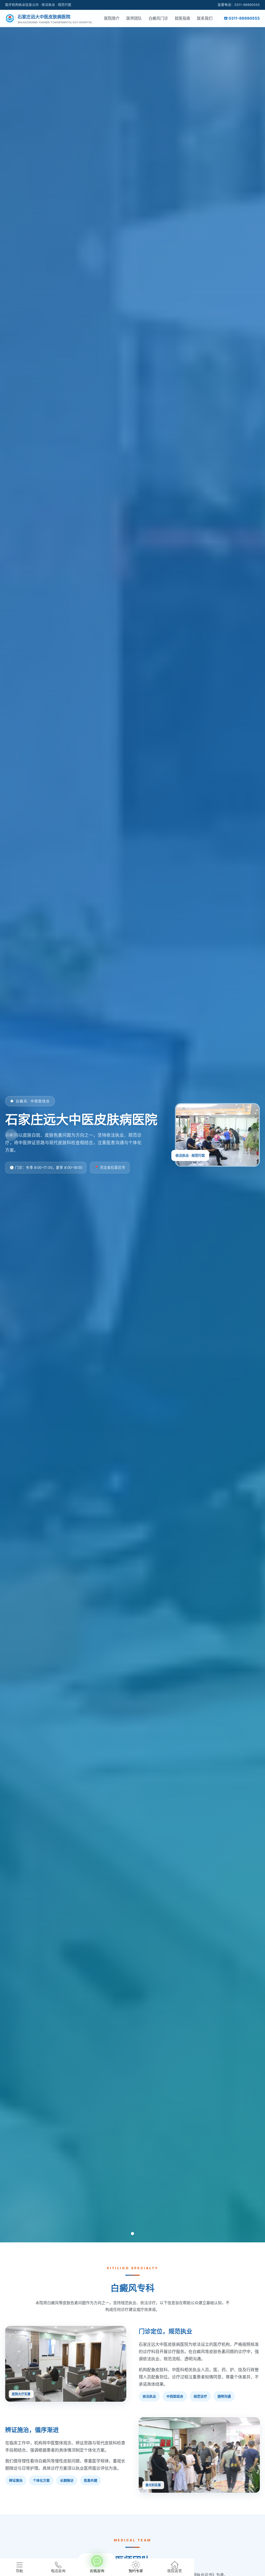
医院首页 (175, 2571)
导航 (19, 2571)
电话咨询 (58, 2571)
